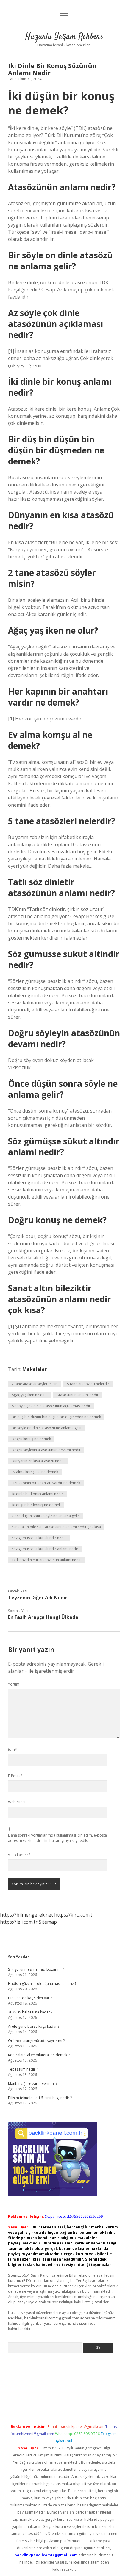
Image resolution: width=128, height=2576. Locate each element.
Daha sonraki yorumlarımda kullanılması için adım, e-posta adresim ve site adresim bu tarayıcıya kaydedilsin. (57, 1838)
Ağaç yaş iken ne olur (29, 1395)
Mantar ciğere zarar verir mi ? (33, 2083)
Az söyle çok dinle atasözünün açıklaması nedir (51, 1406)
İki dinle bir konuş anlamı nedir (37, 1494)
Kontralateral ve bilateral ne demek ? (39, 2055)
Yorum (14, 1684)
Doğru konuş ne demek (31, 1439)
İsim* (13, 1750)
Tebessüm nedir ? (23, 2069)
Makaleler (35, 1369)
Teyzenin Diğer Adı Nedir (38, 1598)
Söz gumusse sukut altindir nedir (39, 1538)
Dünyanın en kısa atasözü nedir (38, 1461)
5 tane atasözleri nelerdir (88, 1384)
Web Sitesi (17, 1802)
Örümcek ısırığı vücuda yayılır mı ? (36, 2041)
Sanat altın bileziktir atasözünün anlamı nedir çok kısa (56, 1527)
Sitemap (48, 1922)
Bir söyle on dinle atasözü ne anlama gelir (47, 1428)
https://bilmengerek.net (26, 1915)
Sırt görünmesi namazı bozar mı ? (36, 1969)
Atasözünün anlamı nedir (78, 1395)
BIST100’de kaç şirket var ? (30, 1998)
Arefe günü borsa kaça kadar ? (34, 2026)
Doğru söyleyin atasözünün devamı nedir (46, 1450)
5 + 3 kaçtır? (19, 1855)
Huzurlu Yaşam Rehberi (64, 37)
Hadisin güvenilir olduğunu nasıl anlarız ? (42, 1984)
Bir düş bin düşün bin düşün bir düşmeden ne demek (56, 1417)
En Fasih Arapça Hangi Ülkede (43, 1617)
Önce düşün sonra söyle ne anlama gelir (45, 1516)
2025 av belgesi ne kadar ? (30, 2012)
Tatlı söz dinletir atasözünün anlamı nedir (46, 1560)
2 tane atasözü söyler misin (35, 1384)
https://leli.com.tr (19, 1922)
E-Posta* (15, 1776)
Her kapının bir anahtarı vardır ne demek (46, 1483)
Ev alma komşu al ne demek (35, 1472)
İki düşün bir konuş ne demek (36, 1505)
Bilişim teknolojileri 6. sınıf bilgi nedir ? (40, 2098)
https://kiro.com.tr (74, 1915)
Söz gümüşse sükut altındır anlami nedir (45, 1549)
